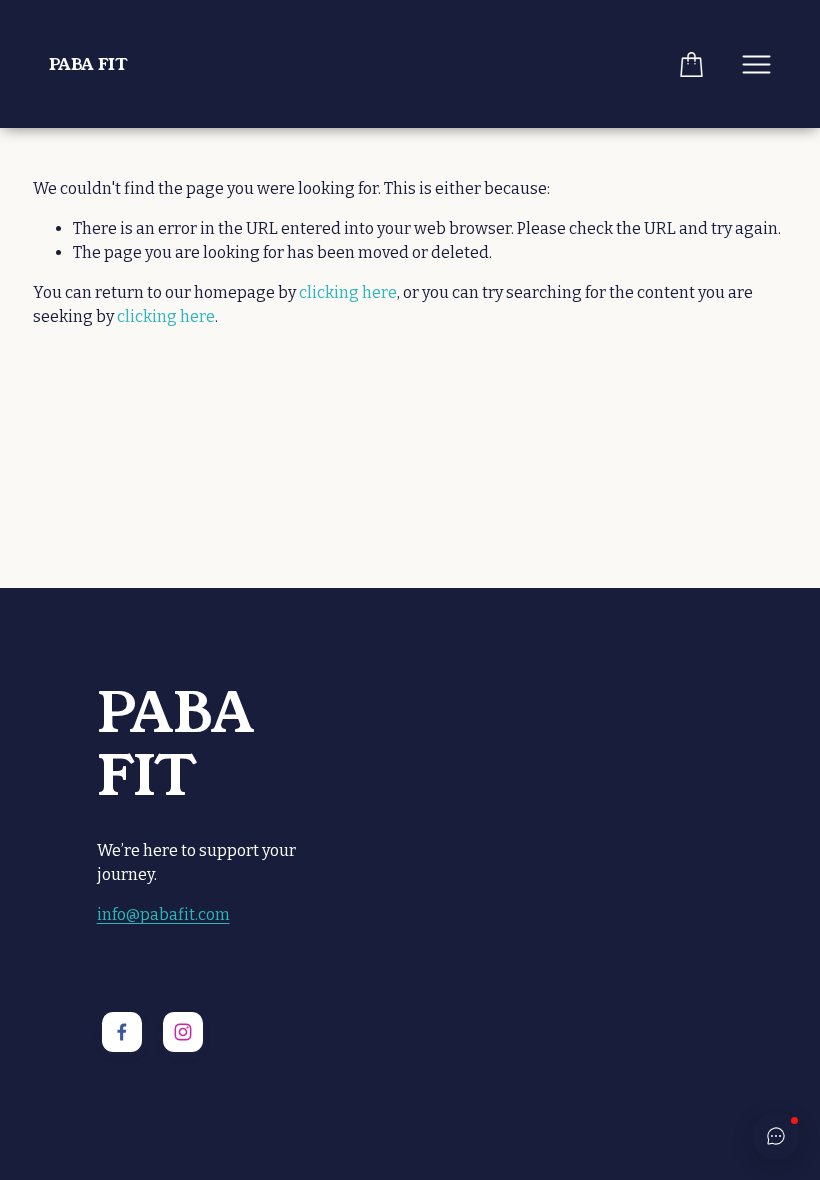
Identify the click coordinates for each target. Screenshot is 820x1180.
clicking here (348, 292)
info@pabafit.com (163, 914)
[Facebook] (122, 1032)
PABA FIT (88, 64)
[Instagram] (183, 1032)
